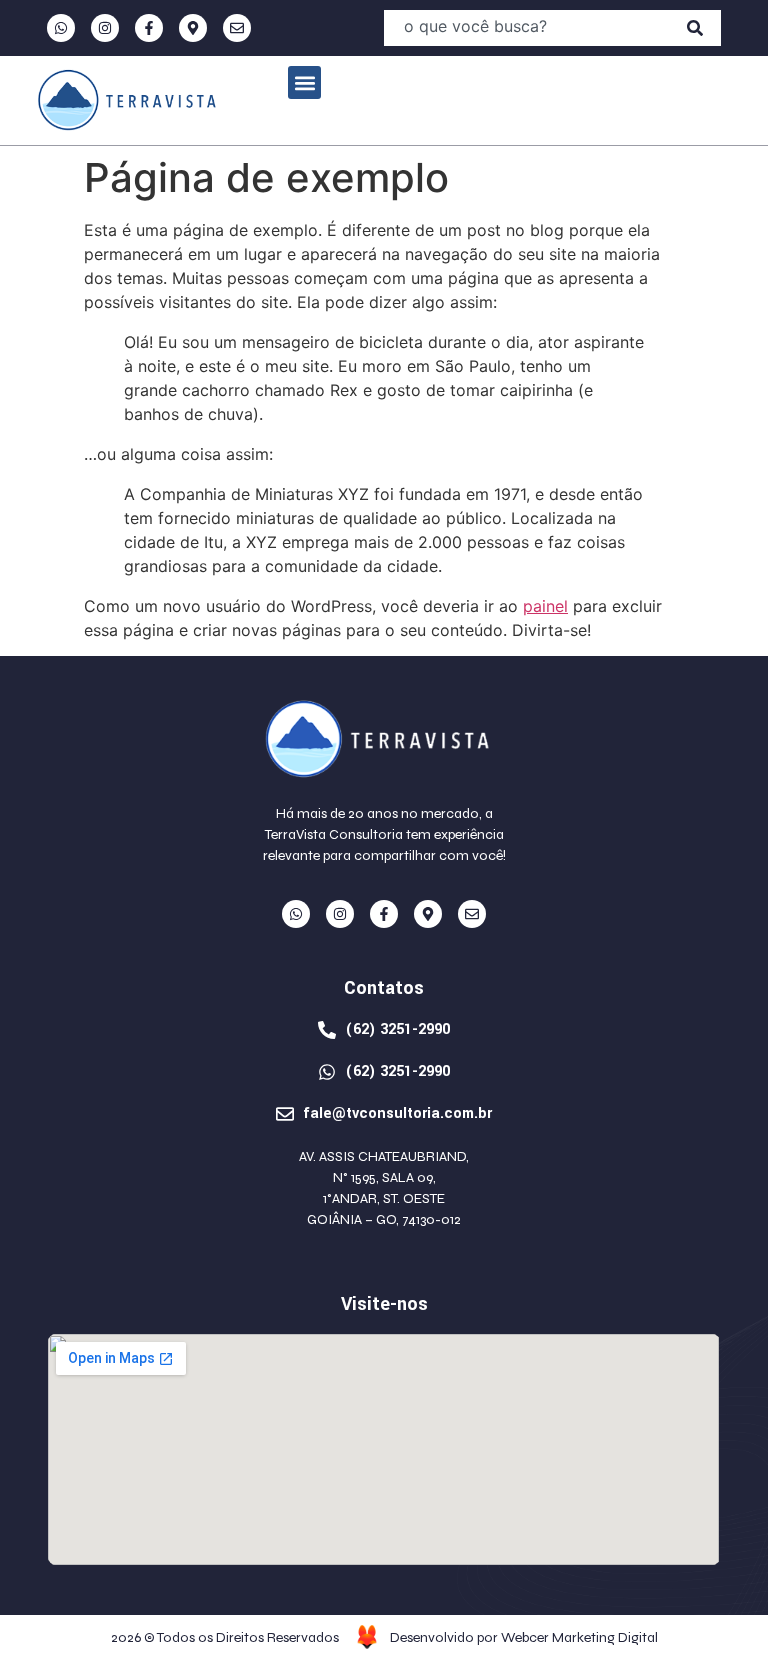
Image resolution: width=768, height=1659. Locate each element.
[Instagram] (105, 28)
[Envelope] (237, 28)
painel (545, 606)
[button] (304, 82)
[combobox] (526, 28)
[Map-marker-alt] (193, 28)
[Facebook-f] (149, 28)
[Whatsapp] (61, 28)
